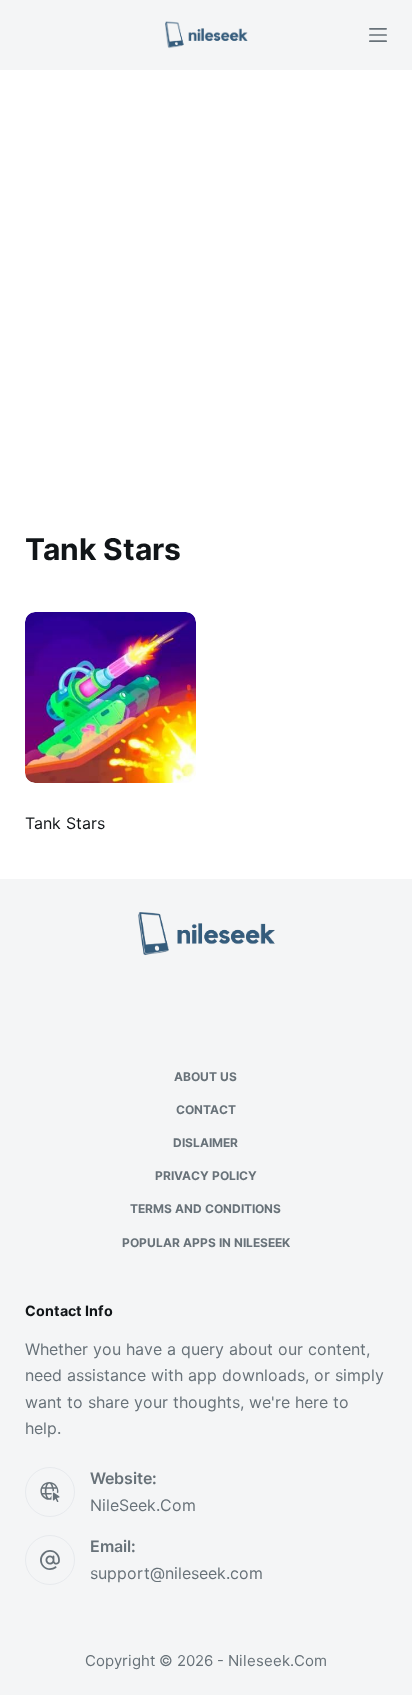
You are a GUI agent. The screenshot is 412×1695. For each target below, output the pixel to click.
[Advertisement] (206, 286)
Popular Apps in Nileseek (206, 1242)
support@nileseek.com (176, 1573)
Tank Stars (65, 823)
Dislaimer (205, 1142)
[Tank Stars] (110, 697)
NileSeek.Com (143, 1505)
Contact (206, 1109)
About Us (205, 1076)
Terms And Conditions (205, 1208)
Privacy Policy (206, 1175)
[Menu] (378, 35)
